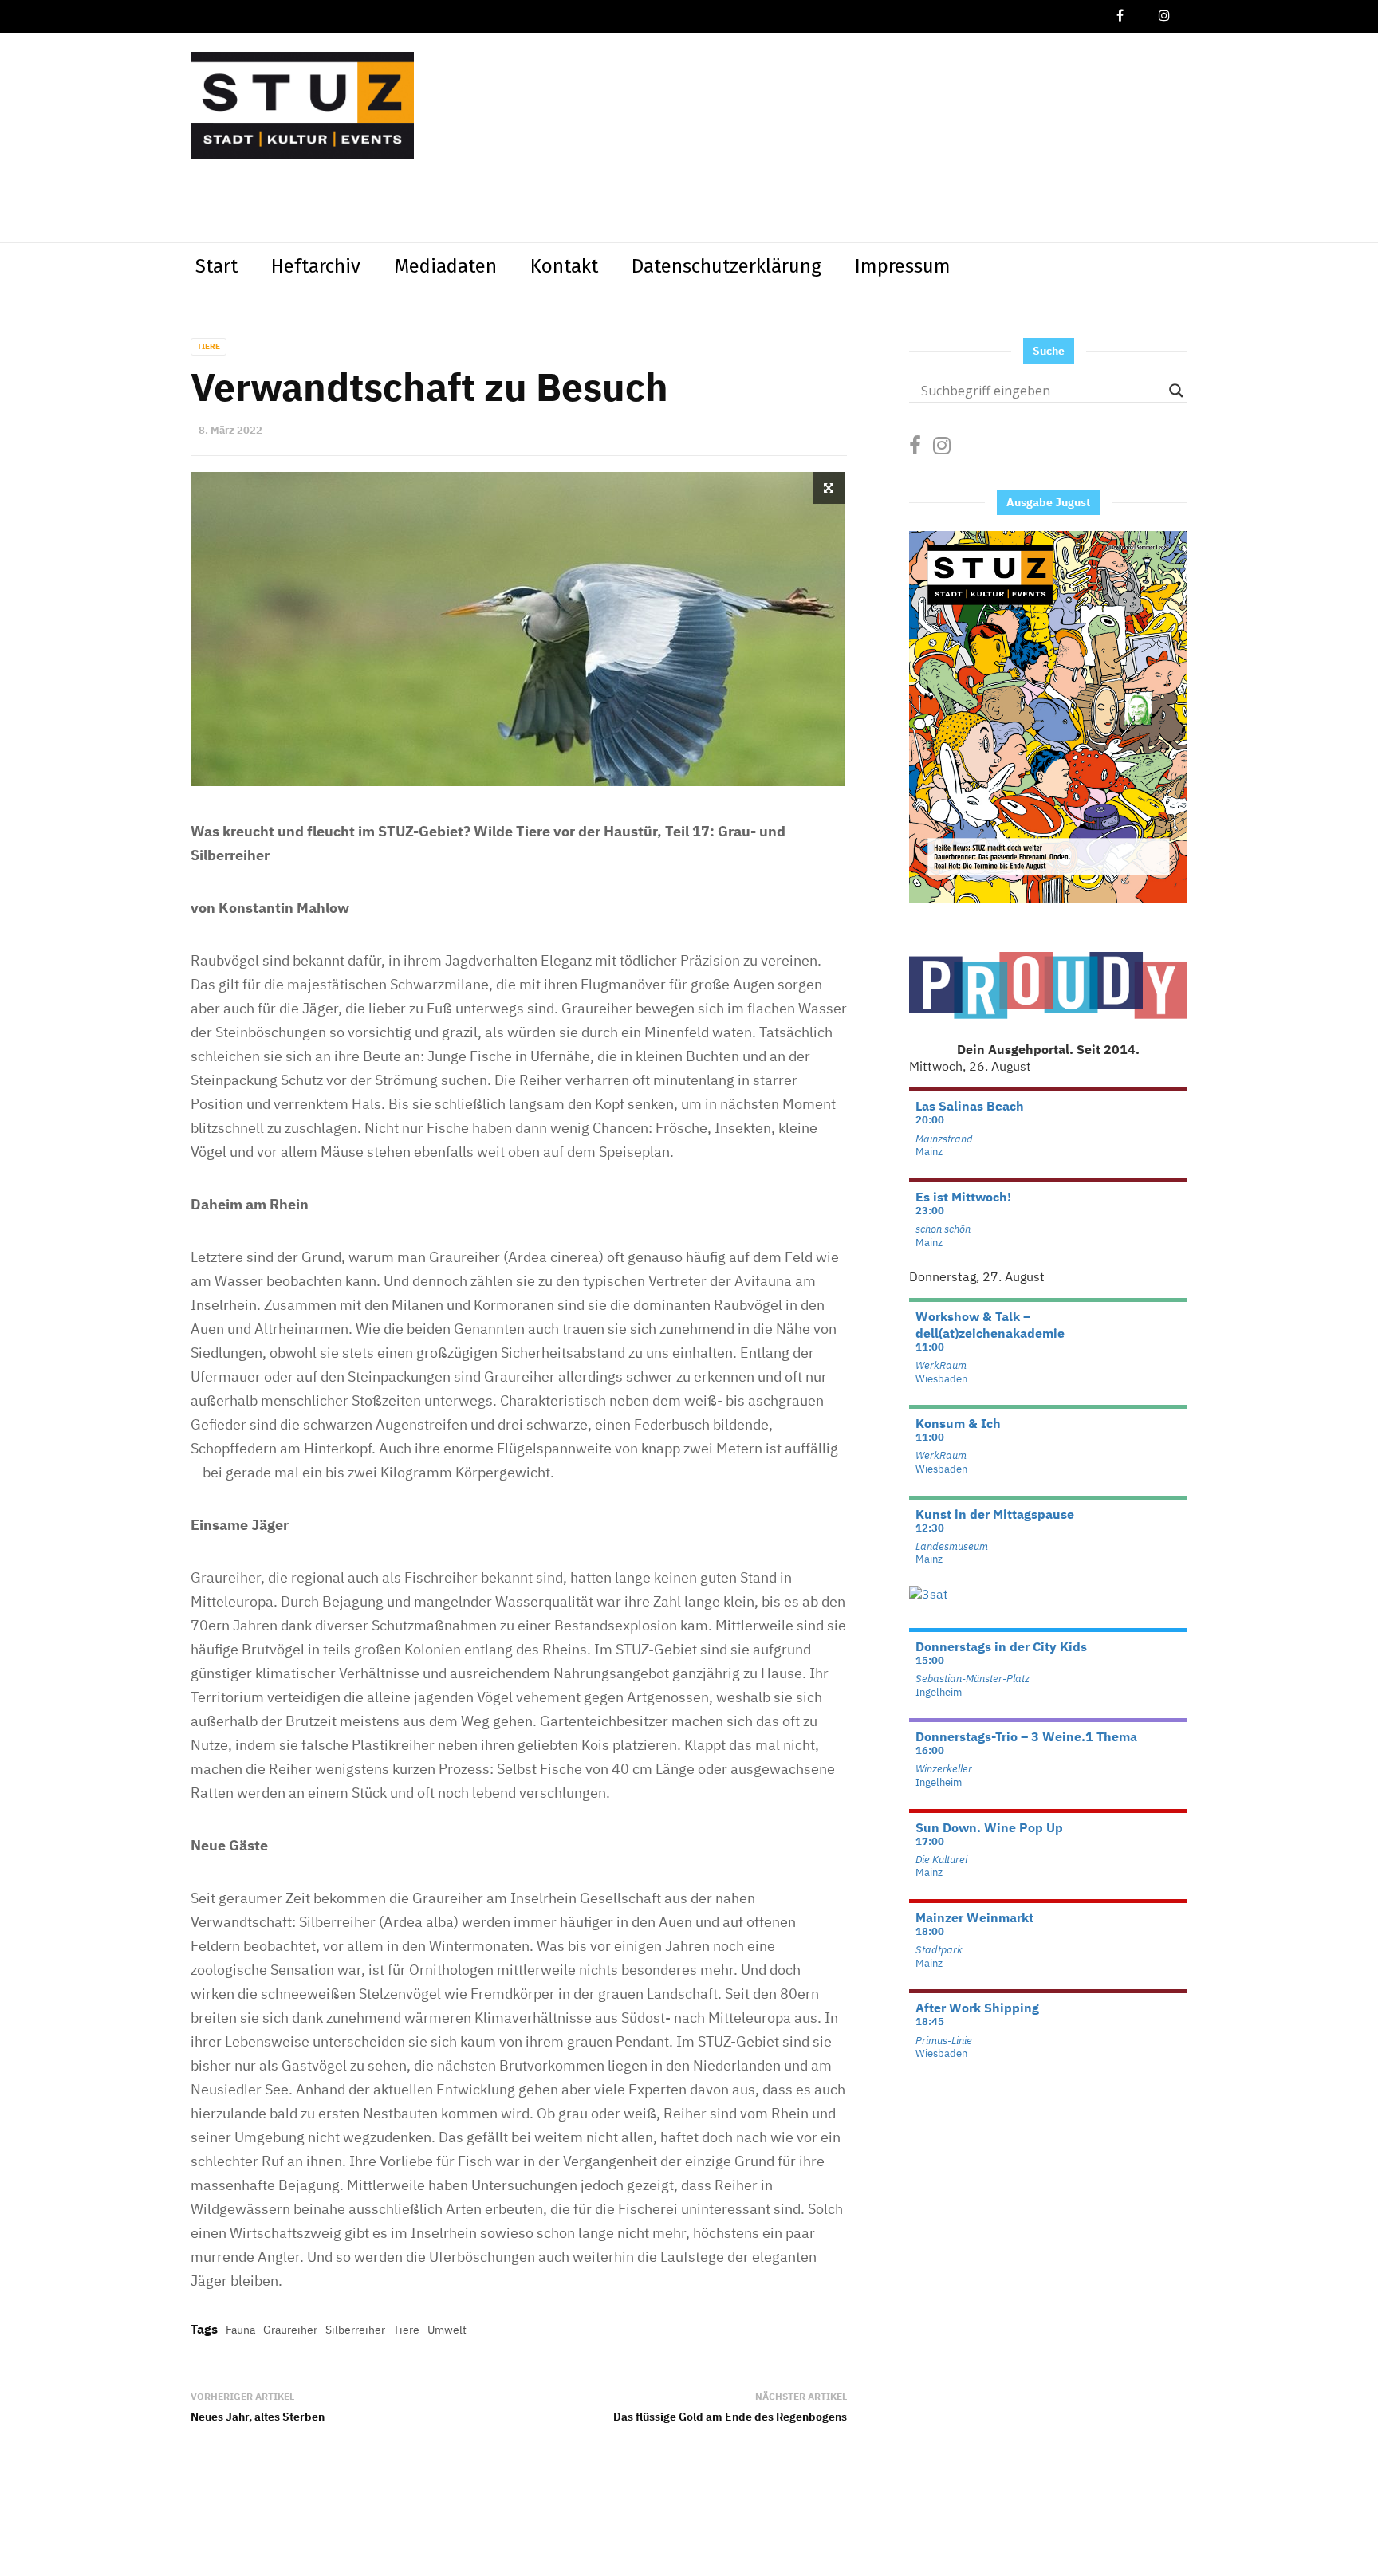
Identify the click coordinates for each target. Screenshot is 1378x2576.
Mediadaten (445, 266)
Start (217, 266)
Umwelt (447, 2330)
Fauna (240, 2330)
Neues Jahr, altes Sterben (258, 2417)
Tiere (209, 346)
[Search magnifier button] (1176, 391)
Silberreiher (355, 2330)
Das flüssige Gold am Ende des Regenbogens (730, 2417)
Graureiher (290, 2330)
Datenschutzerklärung (726, 266)
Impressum (903, 266)
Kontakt (564, 266)
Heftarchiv (316, 266)
